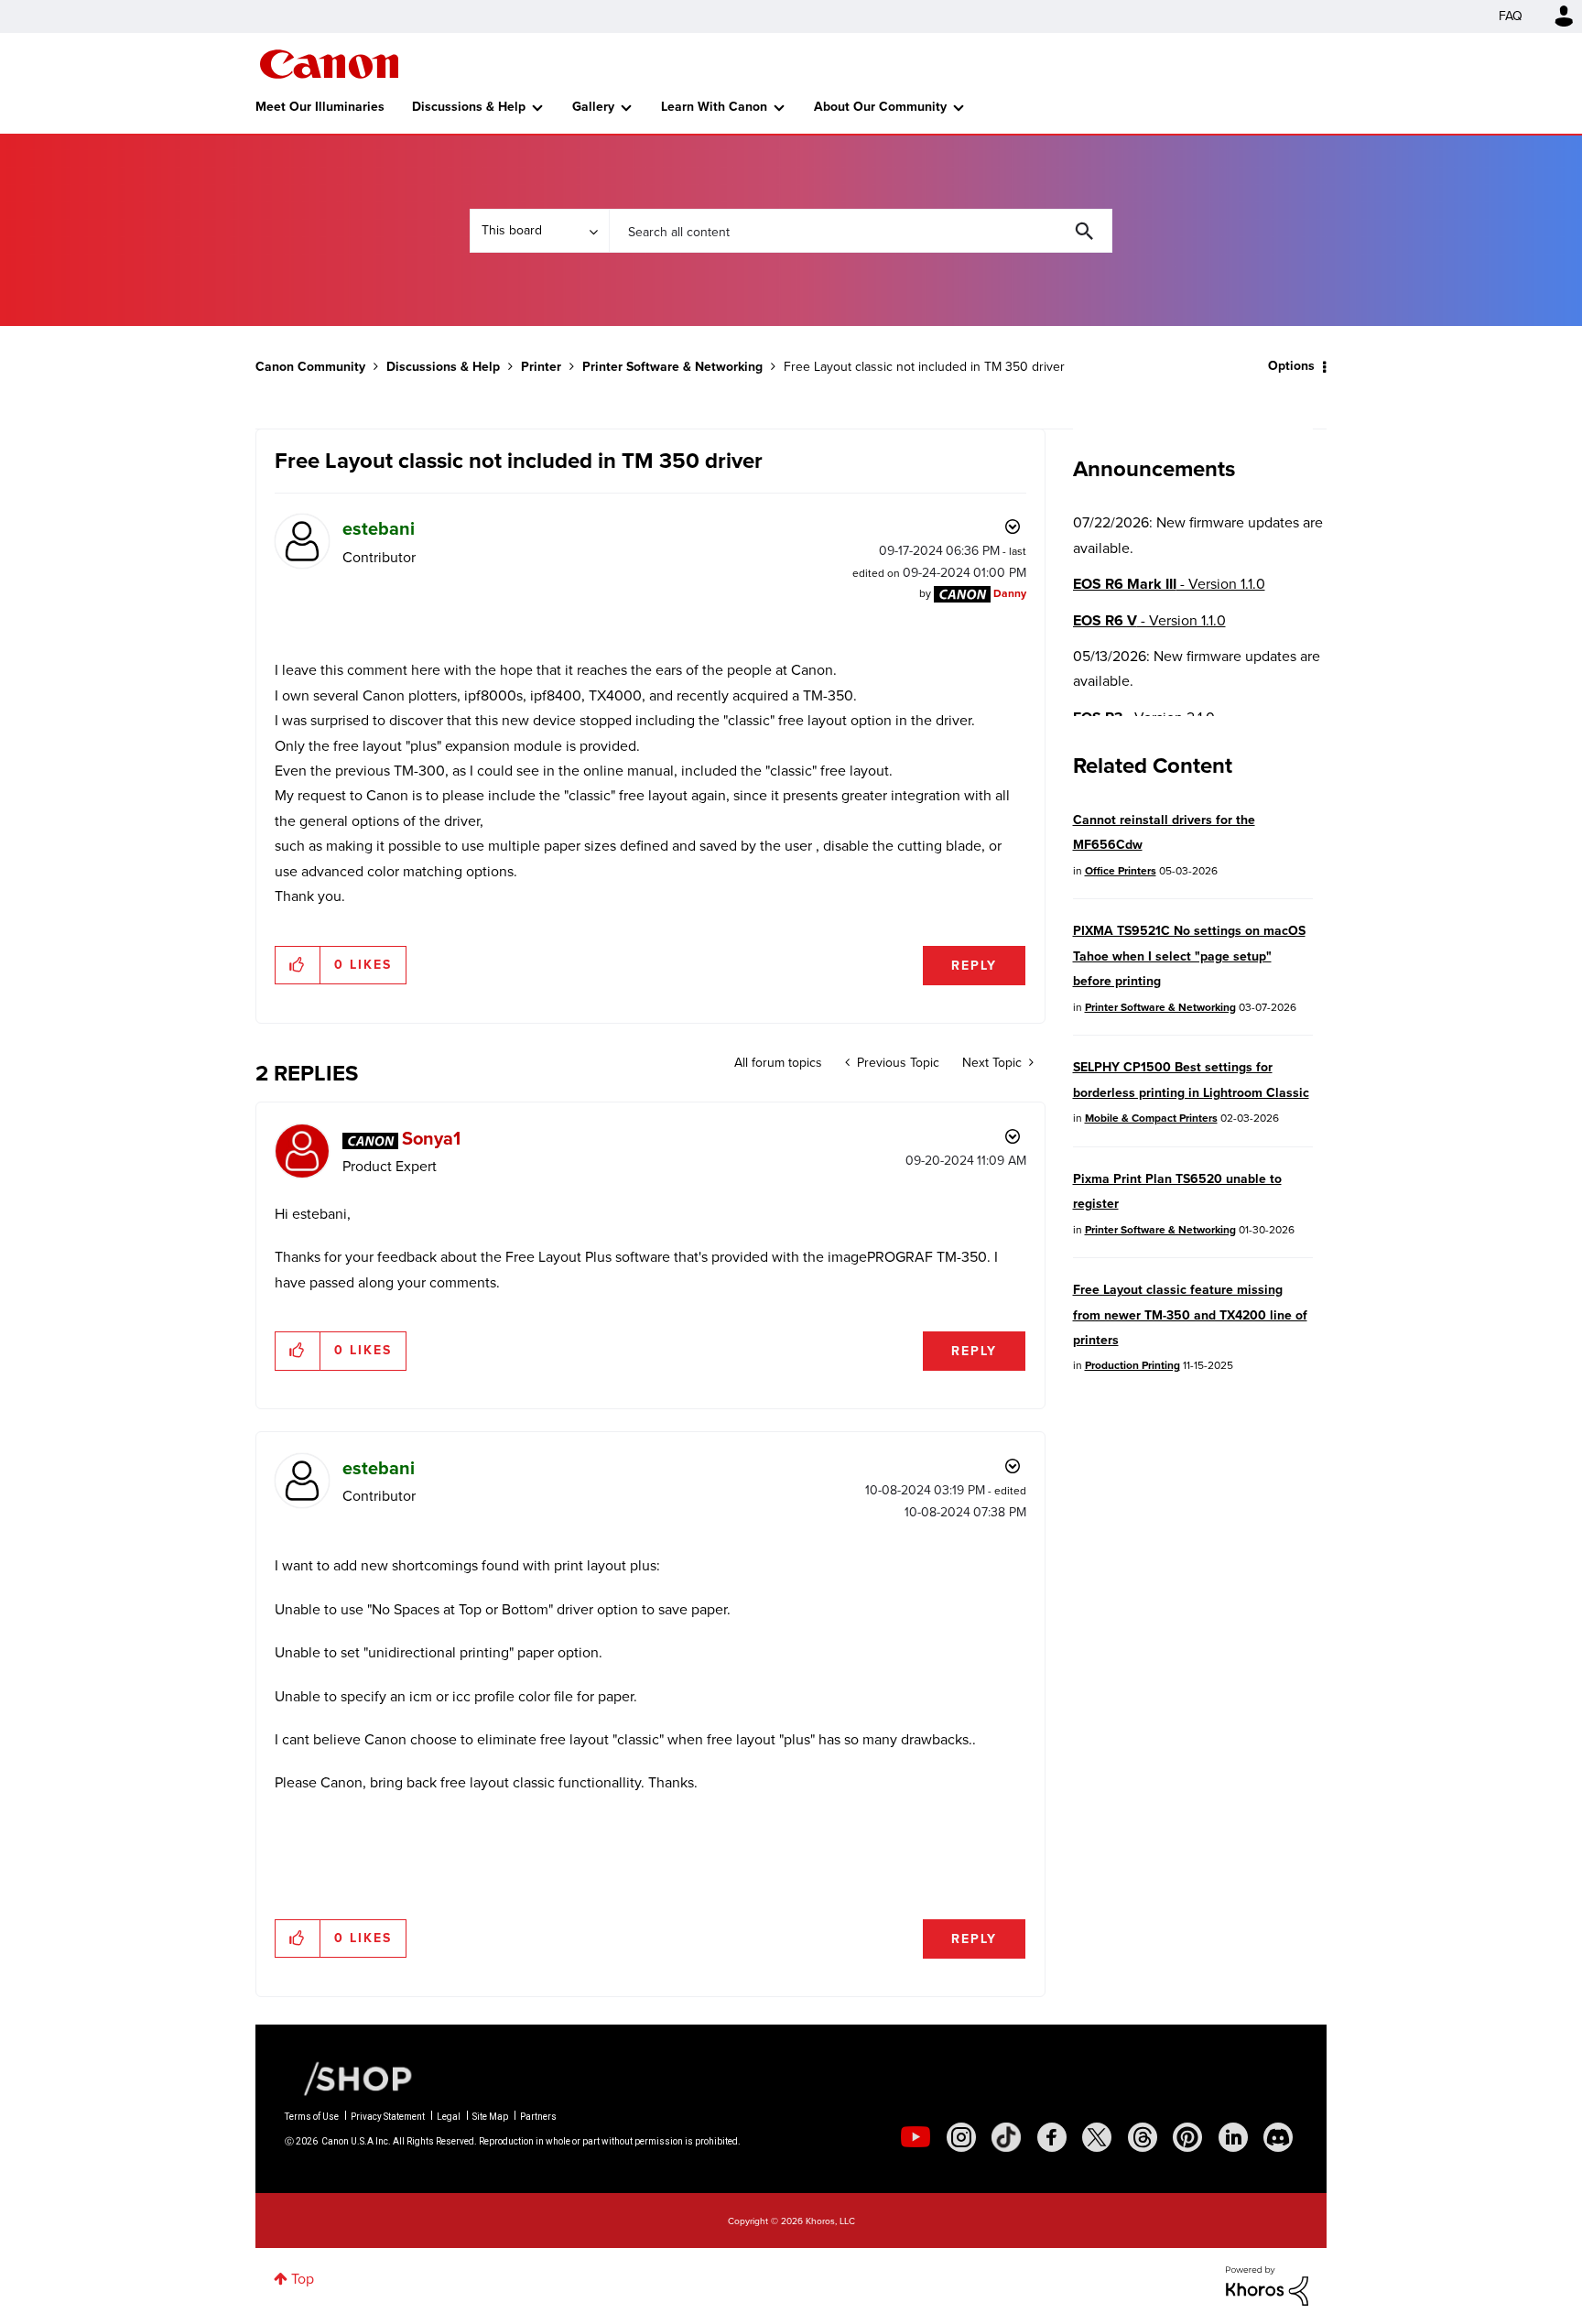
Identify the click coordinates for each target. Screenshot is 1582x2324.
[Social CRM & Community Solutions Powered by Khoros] (1267, 2285)
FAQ (1511, 16)
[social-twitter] (1097, 2137)
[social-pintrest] (1187, 2137)
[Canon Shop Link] (349, 2078)
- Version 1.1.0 (1169, 584)
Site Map (490, 2117)
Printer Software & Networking (672, 367)
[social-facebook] (1052, 2137)
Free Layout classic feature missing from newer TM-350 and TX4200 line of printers (1190, 1315)
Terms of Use (312, 2117)
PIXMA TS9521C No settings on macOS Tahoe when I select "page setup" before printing (1189, 956)
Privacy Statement (388, 2117)
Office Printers (1121, 871)
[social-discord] (1278, 2137)
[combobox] (861, 231)
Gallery (593, 107)
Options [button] (1291, 366)
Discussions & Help (469, 107)
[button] (298, 965)
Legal (449, 2117)
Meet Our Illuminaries (320, 107)
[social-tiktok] (1006, 2137)
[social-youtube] (916, 2137)
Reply (974, 966)
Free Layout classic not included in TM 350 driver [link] (924, 367)
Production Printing (1132, 1365)
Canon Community (329, 64)
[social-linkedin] (1233, 2137)
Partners (538, 2117)
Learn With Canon (714, 107)
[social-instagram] (961, 2137)
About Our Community (880, 107)
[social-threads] (1143, 2137)
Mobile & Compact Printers (1151, 1118)
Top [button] (303, 2279)
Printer (541, 367)
